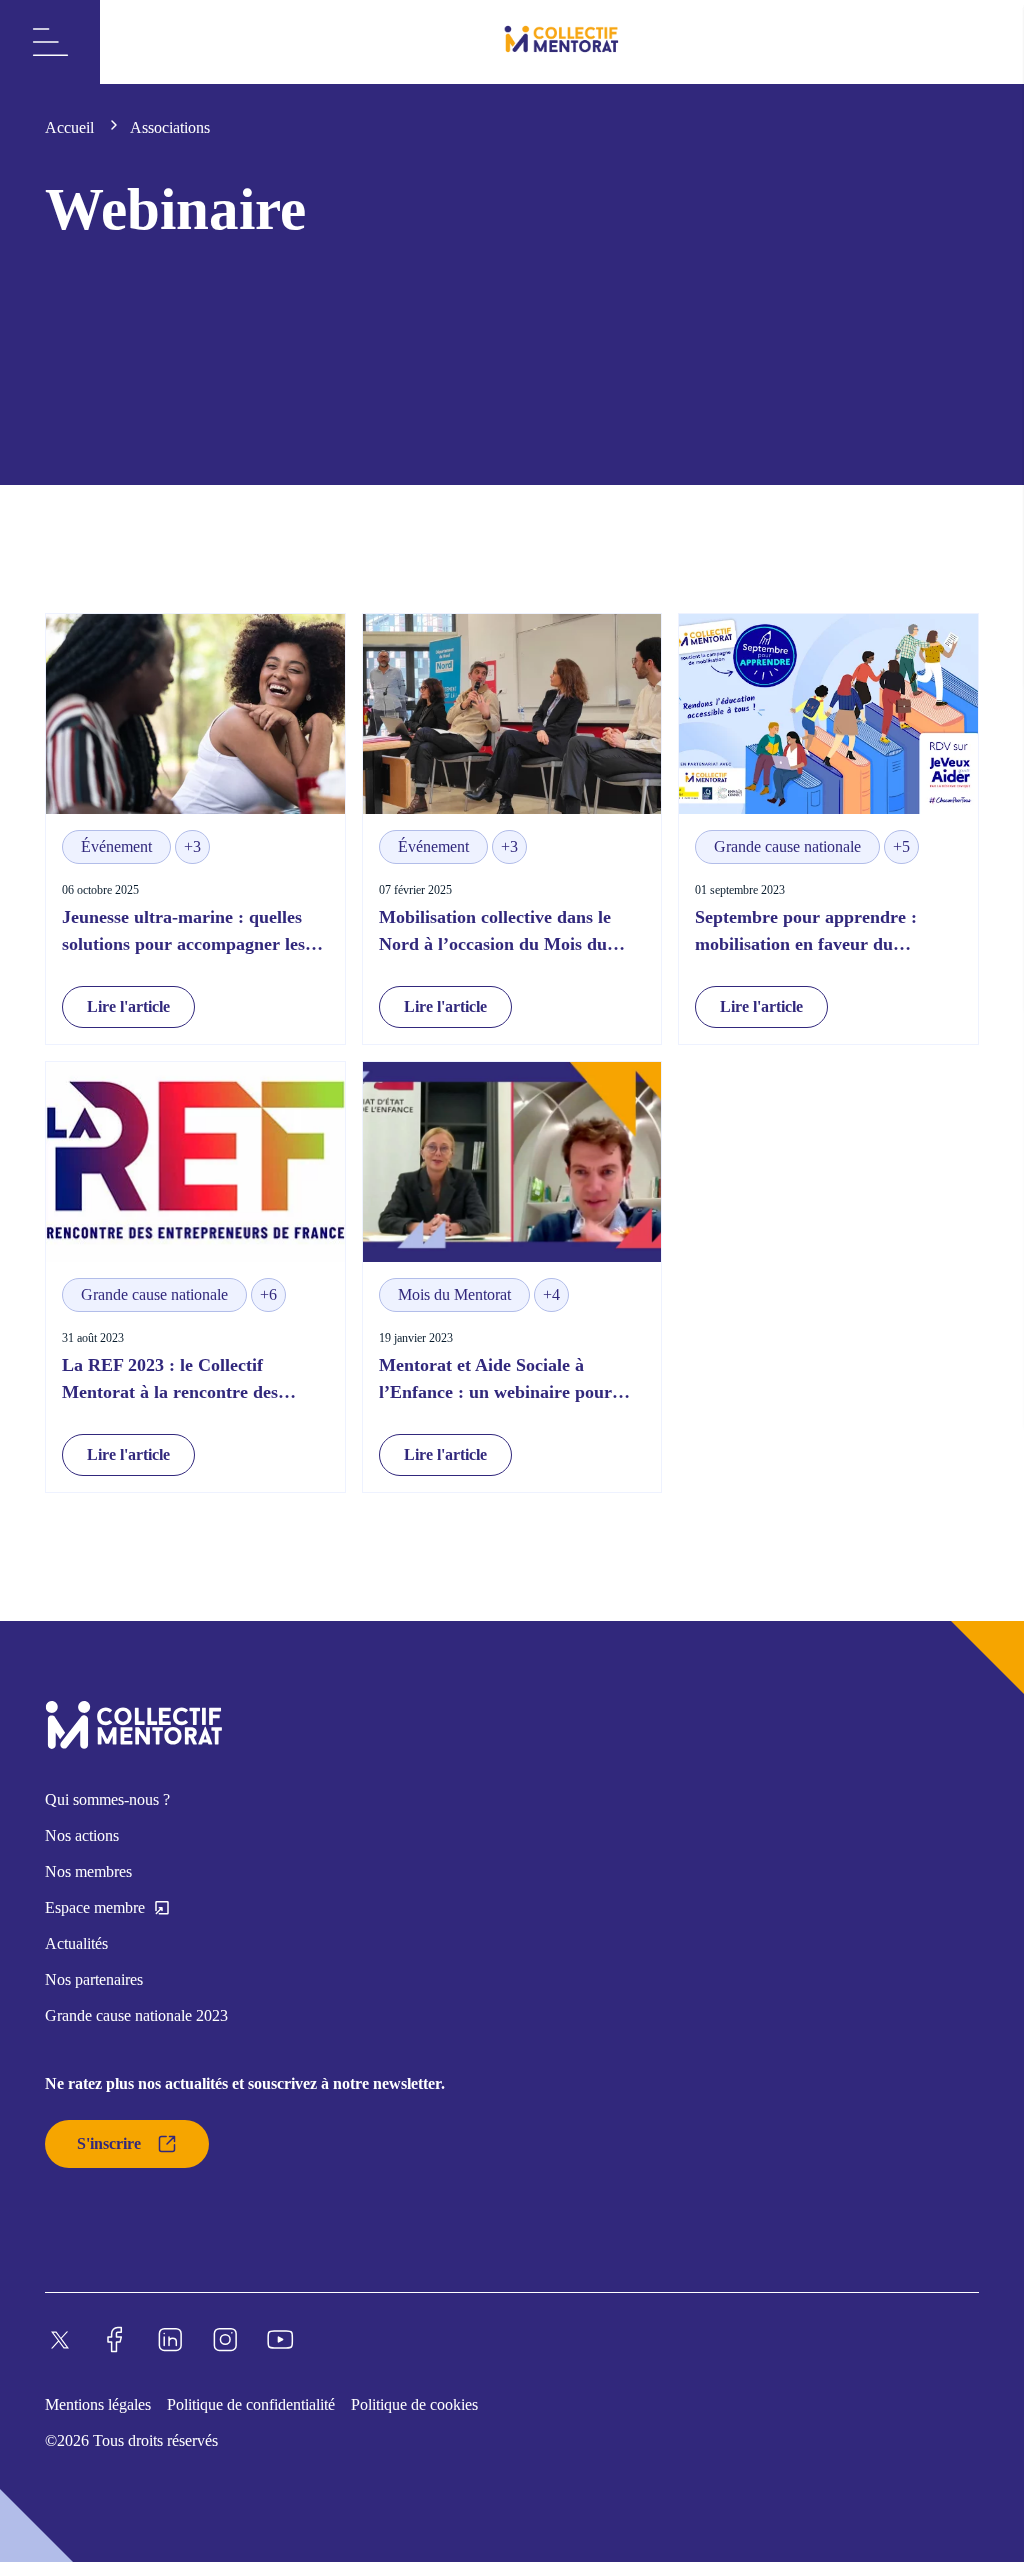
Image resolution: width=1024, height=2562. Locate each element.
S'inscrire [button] (109, 2143)
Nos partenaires (94, 1979)
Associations (170, 127)
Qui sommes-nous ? (107, 1799)
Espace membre (95, 1907)
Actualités (76, 1943)
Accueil (71, 127)
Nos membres (88, 1871)
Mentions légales (98, 2404)
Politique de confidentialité (251, 2404)
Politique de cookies (414, 2404)
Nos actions (82, 1835)
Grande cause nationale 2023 (136, 2015)
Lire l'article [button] (128, 1006)
